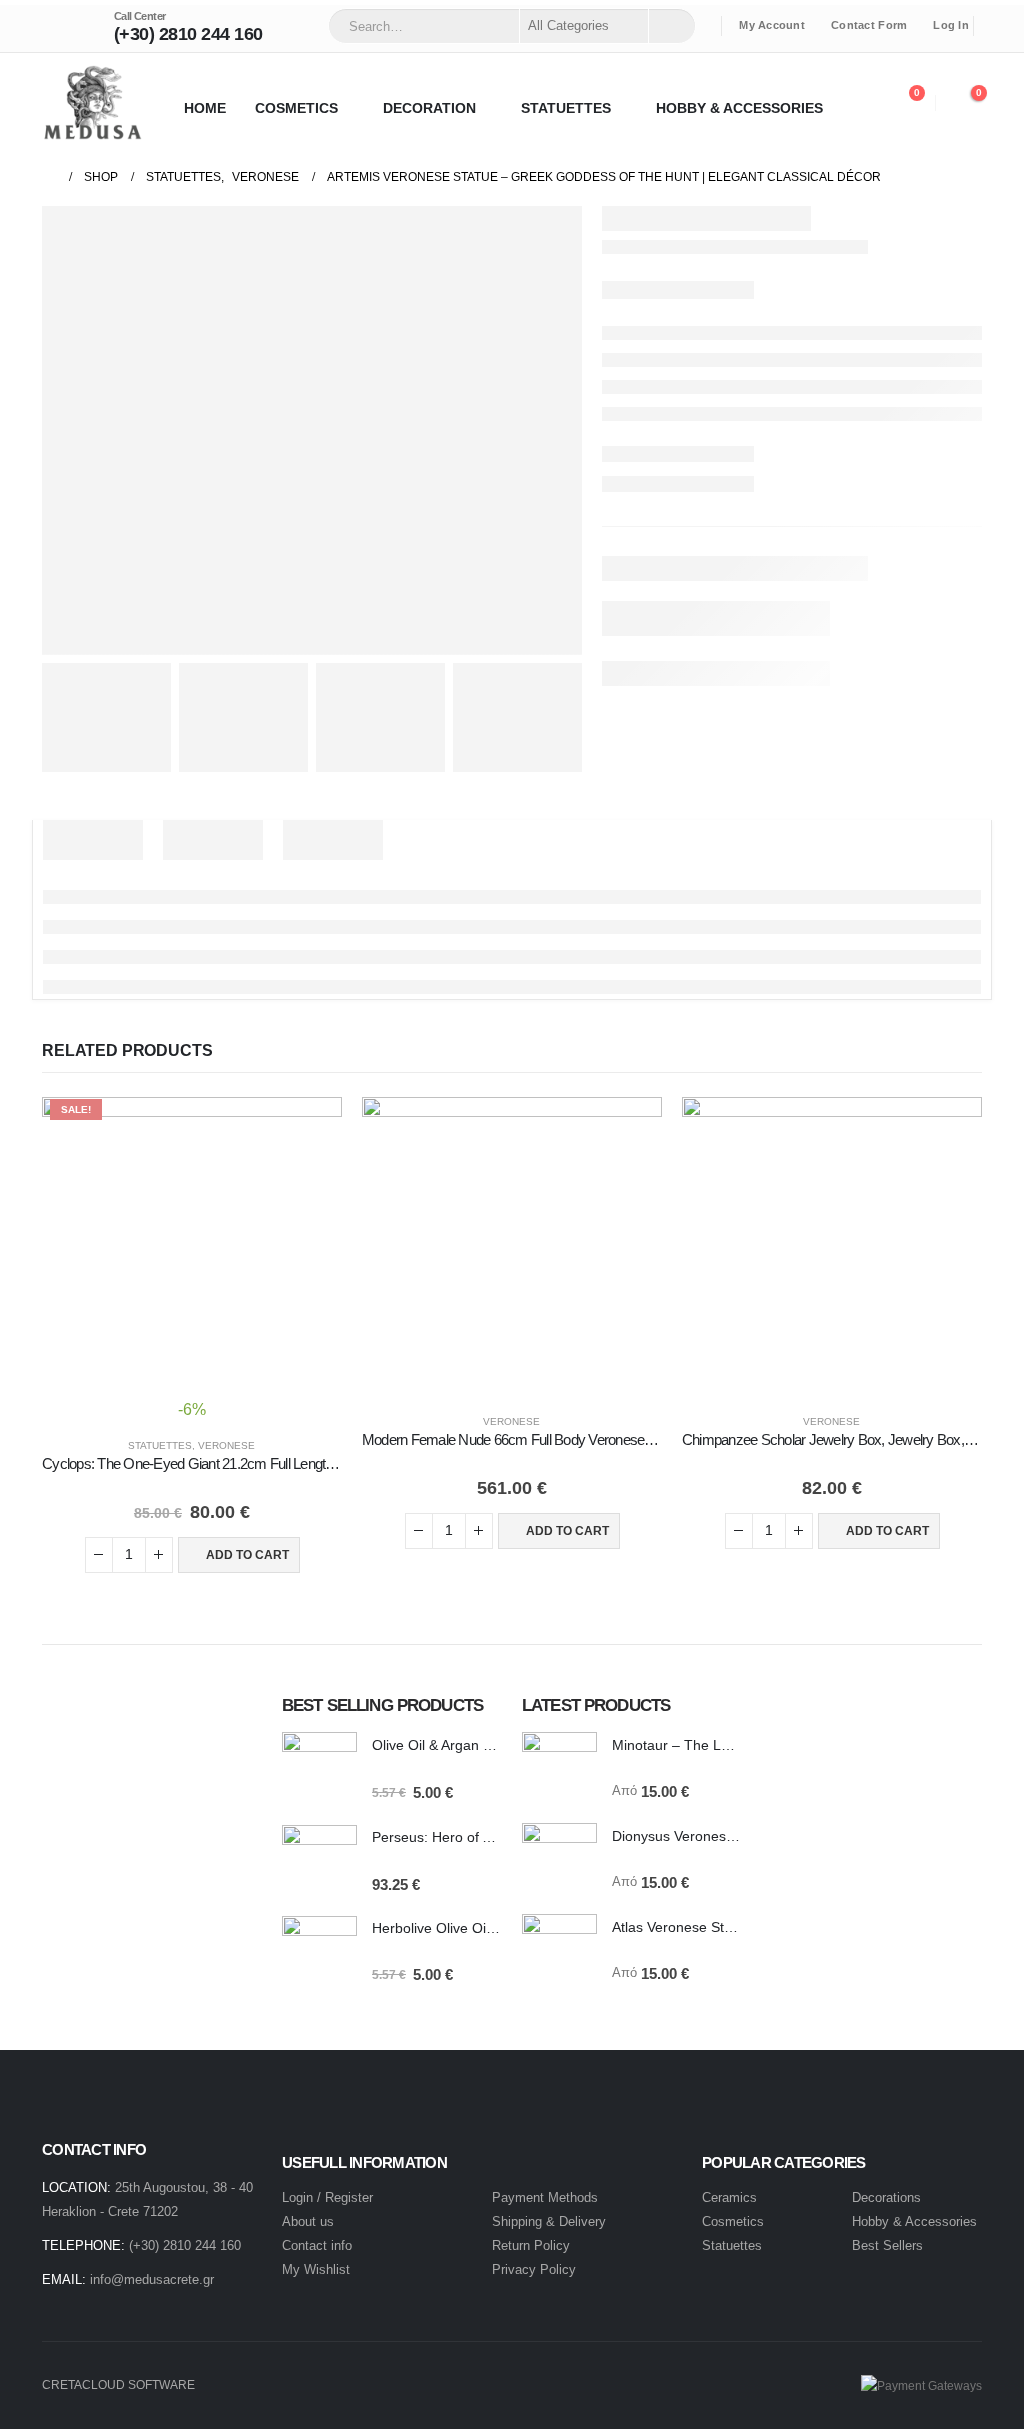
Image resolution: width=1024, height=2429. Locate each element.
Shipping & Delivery (549, 2221)
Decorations (886, 2197)
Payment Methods (545, 2197)
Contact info (317, 2245)
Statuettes (160, 1445)
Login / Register (327, 2197)
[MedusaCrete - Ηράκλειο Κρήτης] (92, 102)
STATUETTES (566, 108)
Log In (951, 25)
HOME (205, 108)
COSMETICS (296, 108)
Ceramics (729, 2197)
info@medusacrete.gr (152, 2279)
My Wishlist (316, 2269)
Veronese (226, 1445)
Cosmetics (735, 2221)
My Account (772, 25)
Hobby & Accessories (914, 2221)
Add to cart (247, 1555)
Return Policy (531, 2245)
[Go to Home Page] (49, 177)
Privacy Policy (534, 2269)
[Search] (670, 26)
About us (308, 2221)
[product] (512, 1247)
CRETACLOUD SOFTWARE (118, 2384)
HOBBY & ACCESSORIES (739, 108)
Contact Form (869, 25)
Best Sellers (887, 2245)
